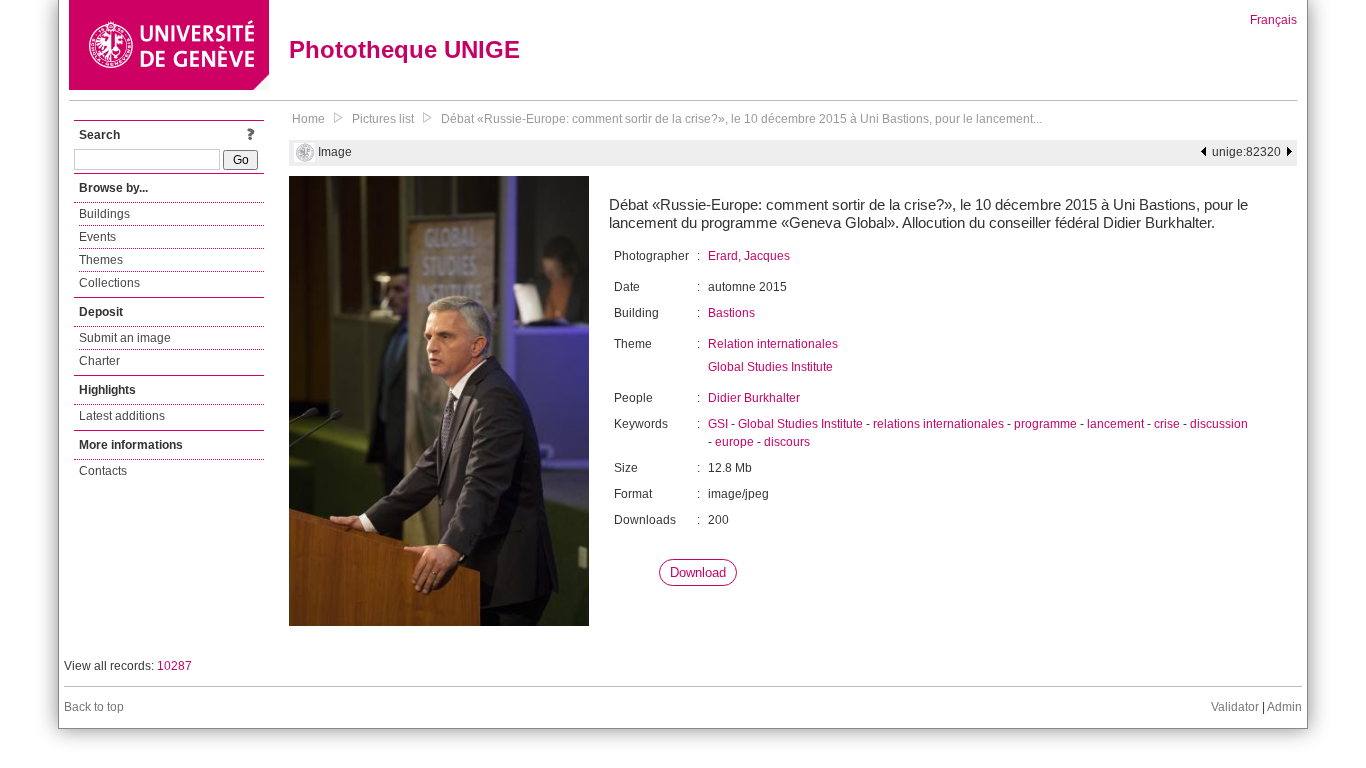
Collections (109, 283)
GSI (718, 424)
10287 (174, 666)
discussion (1219, 424)
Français (1273, 20)
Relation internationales (773, 344)
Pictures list (383, 119)
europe (734, 442)
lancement (1115, 424)
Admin (1284, 707)
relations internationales (938, 424)
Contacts (103, 471)
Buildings (104, 214)
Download (698, 572)
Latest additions (122, 416)
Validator (1235, 707)
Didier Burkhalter (754, 398)
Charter (99, 361)
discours (787, 442)
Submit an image (125, 338)
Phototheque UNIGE (404, 49)
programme (1045, 424)
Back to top (94, 707)
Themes (101, 260)
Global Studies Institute (770, 367)
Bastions (731, 313)
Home (308, 119)
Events (97, 237)
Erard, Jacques (749, 256)
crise (1167, 424)
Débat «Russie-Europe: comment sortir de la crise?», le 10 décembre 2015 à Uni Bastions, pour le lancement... (741, 119)
